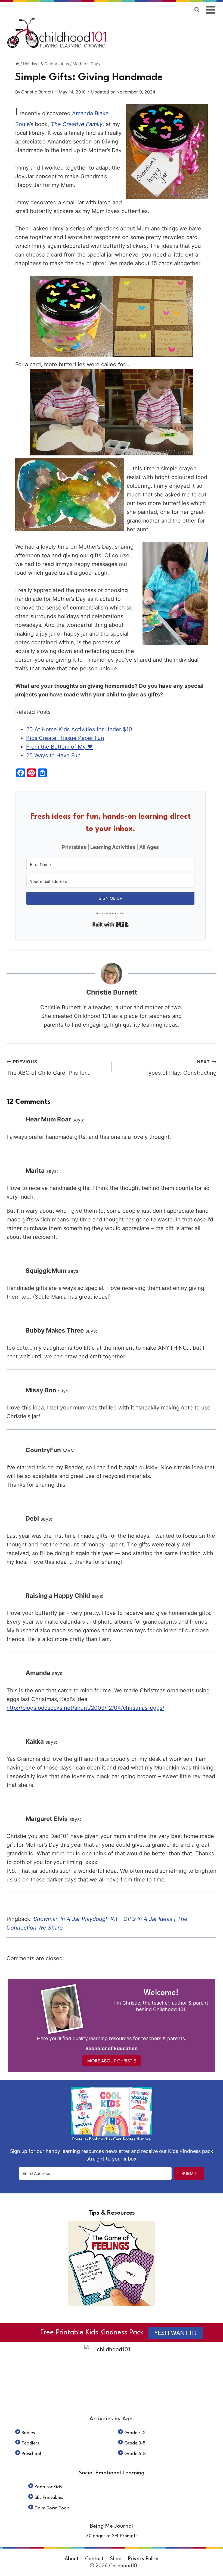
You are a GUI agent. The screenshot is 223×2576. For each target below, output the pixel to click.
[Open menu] (211, 10)
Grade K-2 (135, 2433)
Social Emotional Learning (112, 2473)
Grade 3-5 (135, 2443)
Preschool (31, 2454)
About (72, 2559)
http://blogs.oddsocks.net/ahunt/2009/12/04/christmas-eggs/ (85, 1708)
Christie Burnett (37, 92)
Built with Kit (111, 924)
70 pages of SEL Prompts (112, 2536)
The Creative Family (77, 124)
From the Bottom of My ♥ (59, 747)
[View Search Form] (197, 10)
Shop (116, 2559)
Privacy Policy (143, 2559)
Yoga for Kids (48, 2487)
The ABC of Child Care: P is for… (49, 1067)
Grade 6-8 (135, 2454)
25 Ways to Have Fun (53, 755)
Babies (28, 2433)
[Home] (17, 64)
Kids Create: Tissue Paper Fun (65, 738)
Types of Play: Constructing (181, 1067)
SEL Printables (49, 2498)
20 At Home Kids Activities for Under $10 (79, 729)
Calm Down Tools (52, 2508)
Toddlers (30, 2443)
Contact (94, 2559)
